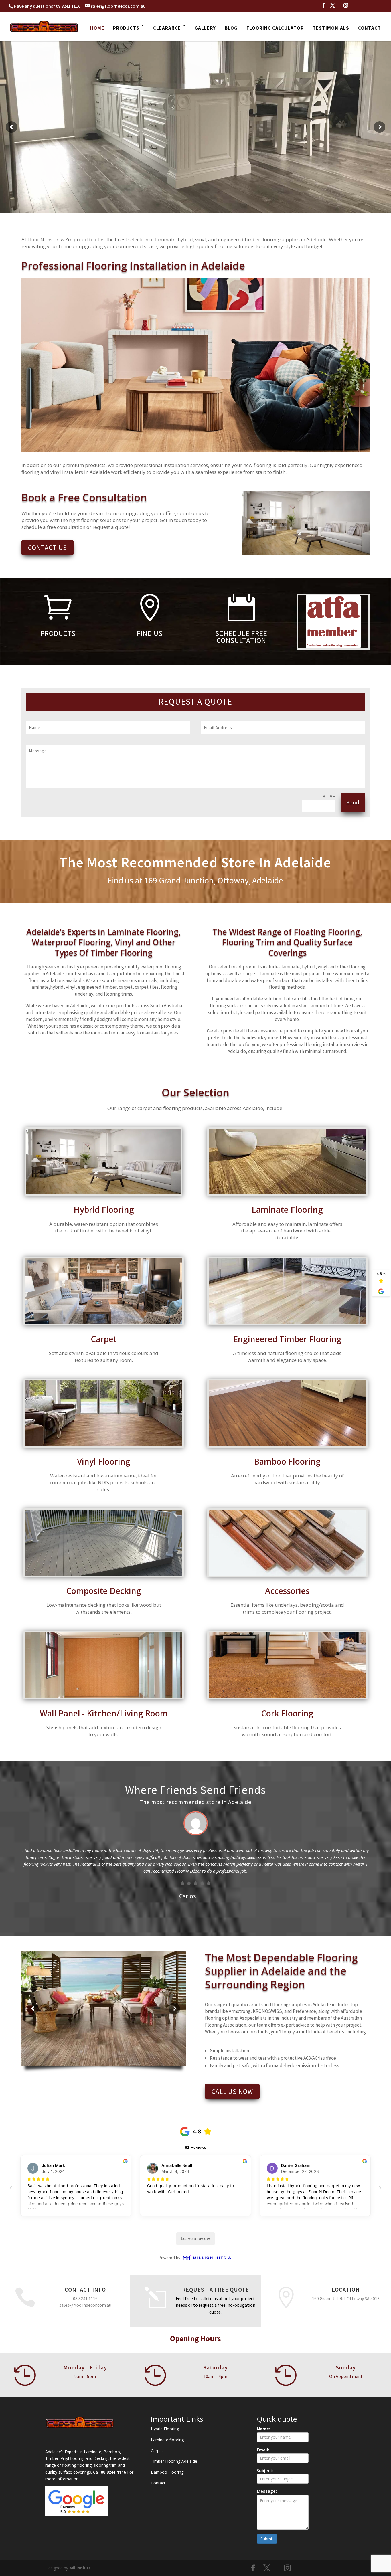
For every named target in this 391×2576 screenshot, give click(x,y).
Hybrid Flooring (165, 2429)
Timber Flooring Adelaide (174, 2461)
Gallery (205, 28)
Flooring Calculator (275, 28)
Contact (370, 28)
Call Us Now (232, 2091)
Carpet (157, 2451)
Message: (267, 2491)
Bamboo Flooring (167, 2472)
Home (97, 28)
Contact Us (48, 548)
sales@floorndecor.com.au (85, 2305)
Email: (263, 2450)
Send (353, 802)
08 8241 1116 (68, 6)
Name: (263, 2429)
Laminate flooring (167, 2440)
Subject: (265, 2471)
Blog (231, 28)
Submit (267, 2539)
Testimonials (331, 28)
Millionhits (80, 2568)
